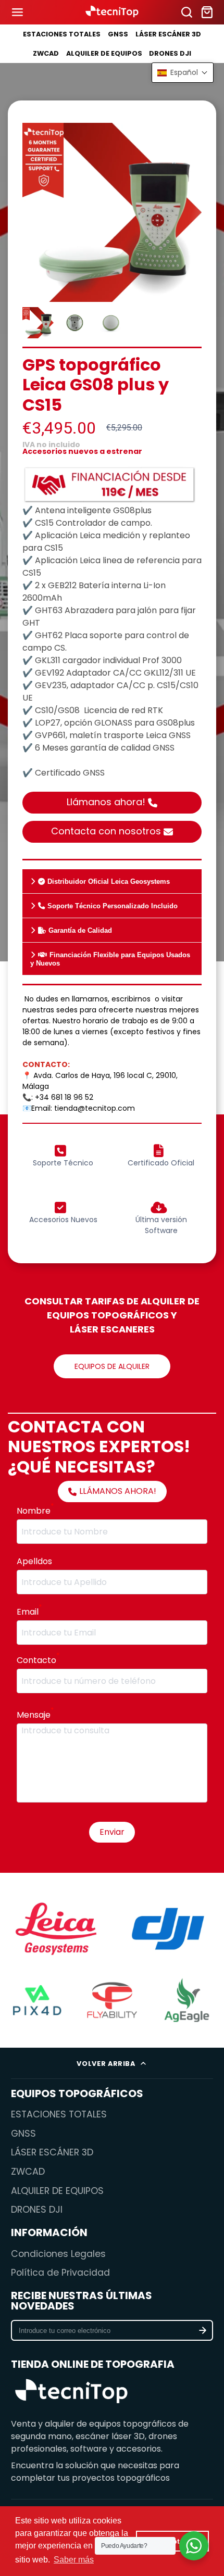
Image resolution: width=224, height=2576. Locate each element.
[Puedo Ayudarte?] (194, 2546)
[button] (183, 73)
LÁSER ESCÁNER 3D (168, 34)
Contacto (38, 1660)
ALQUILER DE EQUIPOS (104, 53)
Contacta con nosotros (106, 831)
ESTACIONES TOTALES (62, 34)
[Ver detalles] (72, 2393)
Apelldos (34, 1561)
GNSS (118, 34)
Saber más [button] (74, 2560)
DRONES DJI (170, 53)
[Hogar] (112, 12)
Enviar (112, 1832)
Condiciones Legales (58, 2254)
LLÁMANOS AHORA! (118, 1491)
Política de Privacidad (60, 2273)
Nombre (35, 1511)
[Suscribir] (203, 2330)
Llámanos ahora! (106, 802)
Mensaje (35, 1715)
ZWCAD (46, 53)
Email (29, 1612)
